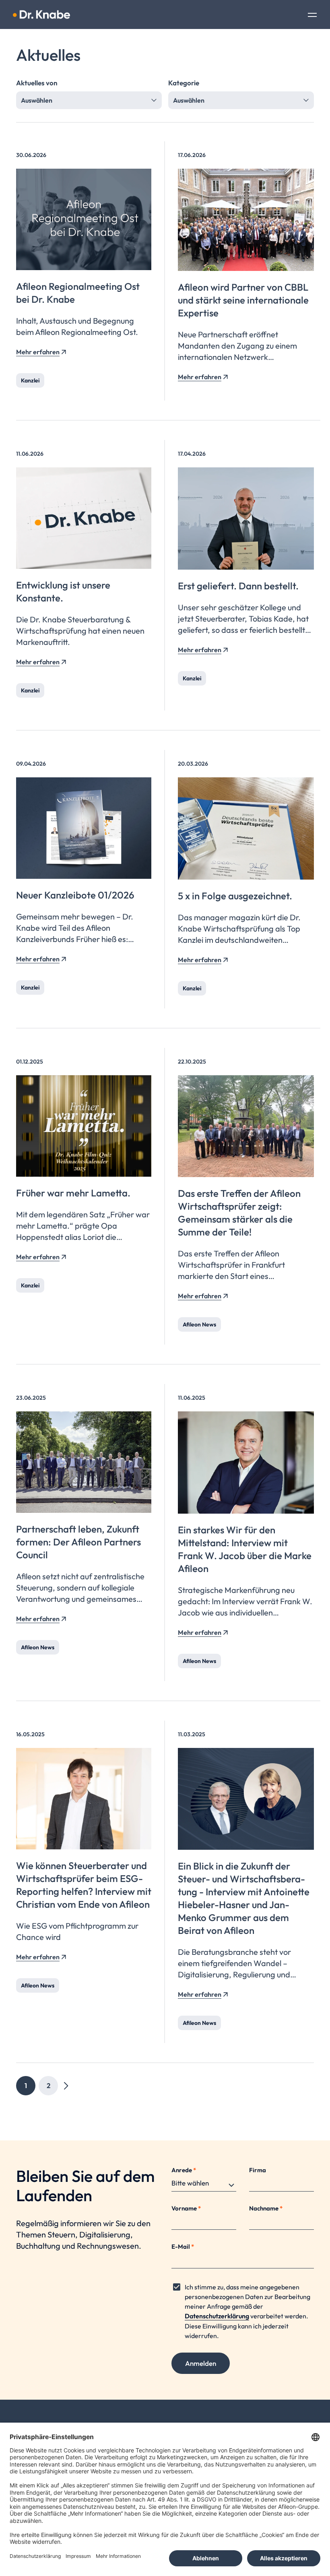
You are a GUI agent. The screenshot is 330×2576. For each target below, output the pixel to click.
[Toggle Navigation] (312, 16)
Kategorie (184, 83)
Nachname (266, 2208)
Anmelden (201, 2363)
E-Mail (183, 2247)
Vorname (186, 2208)
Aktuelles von (37, 83)
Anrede (184, 2170)
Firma (258, 2170)
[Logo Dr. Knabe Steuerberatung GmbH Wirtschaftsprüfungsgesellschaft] (41, 14)
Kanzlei (30, 380)
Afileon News (199, 1324)
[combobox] (89, 100)
